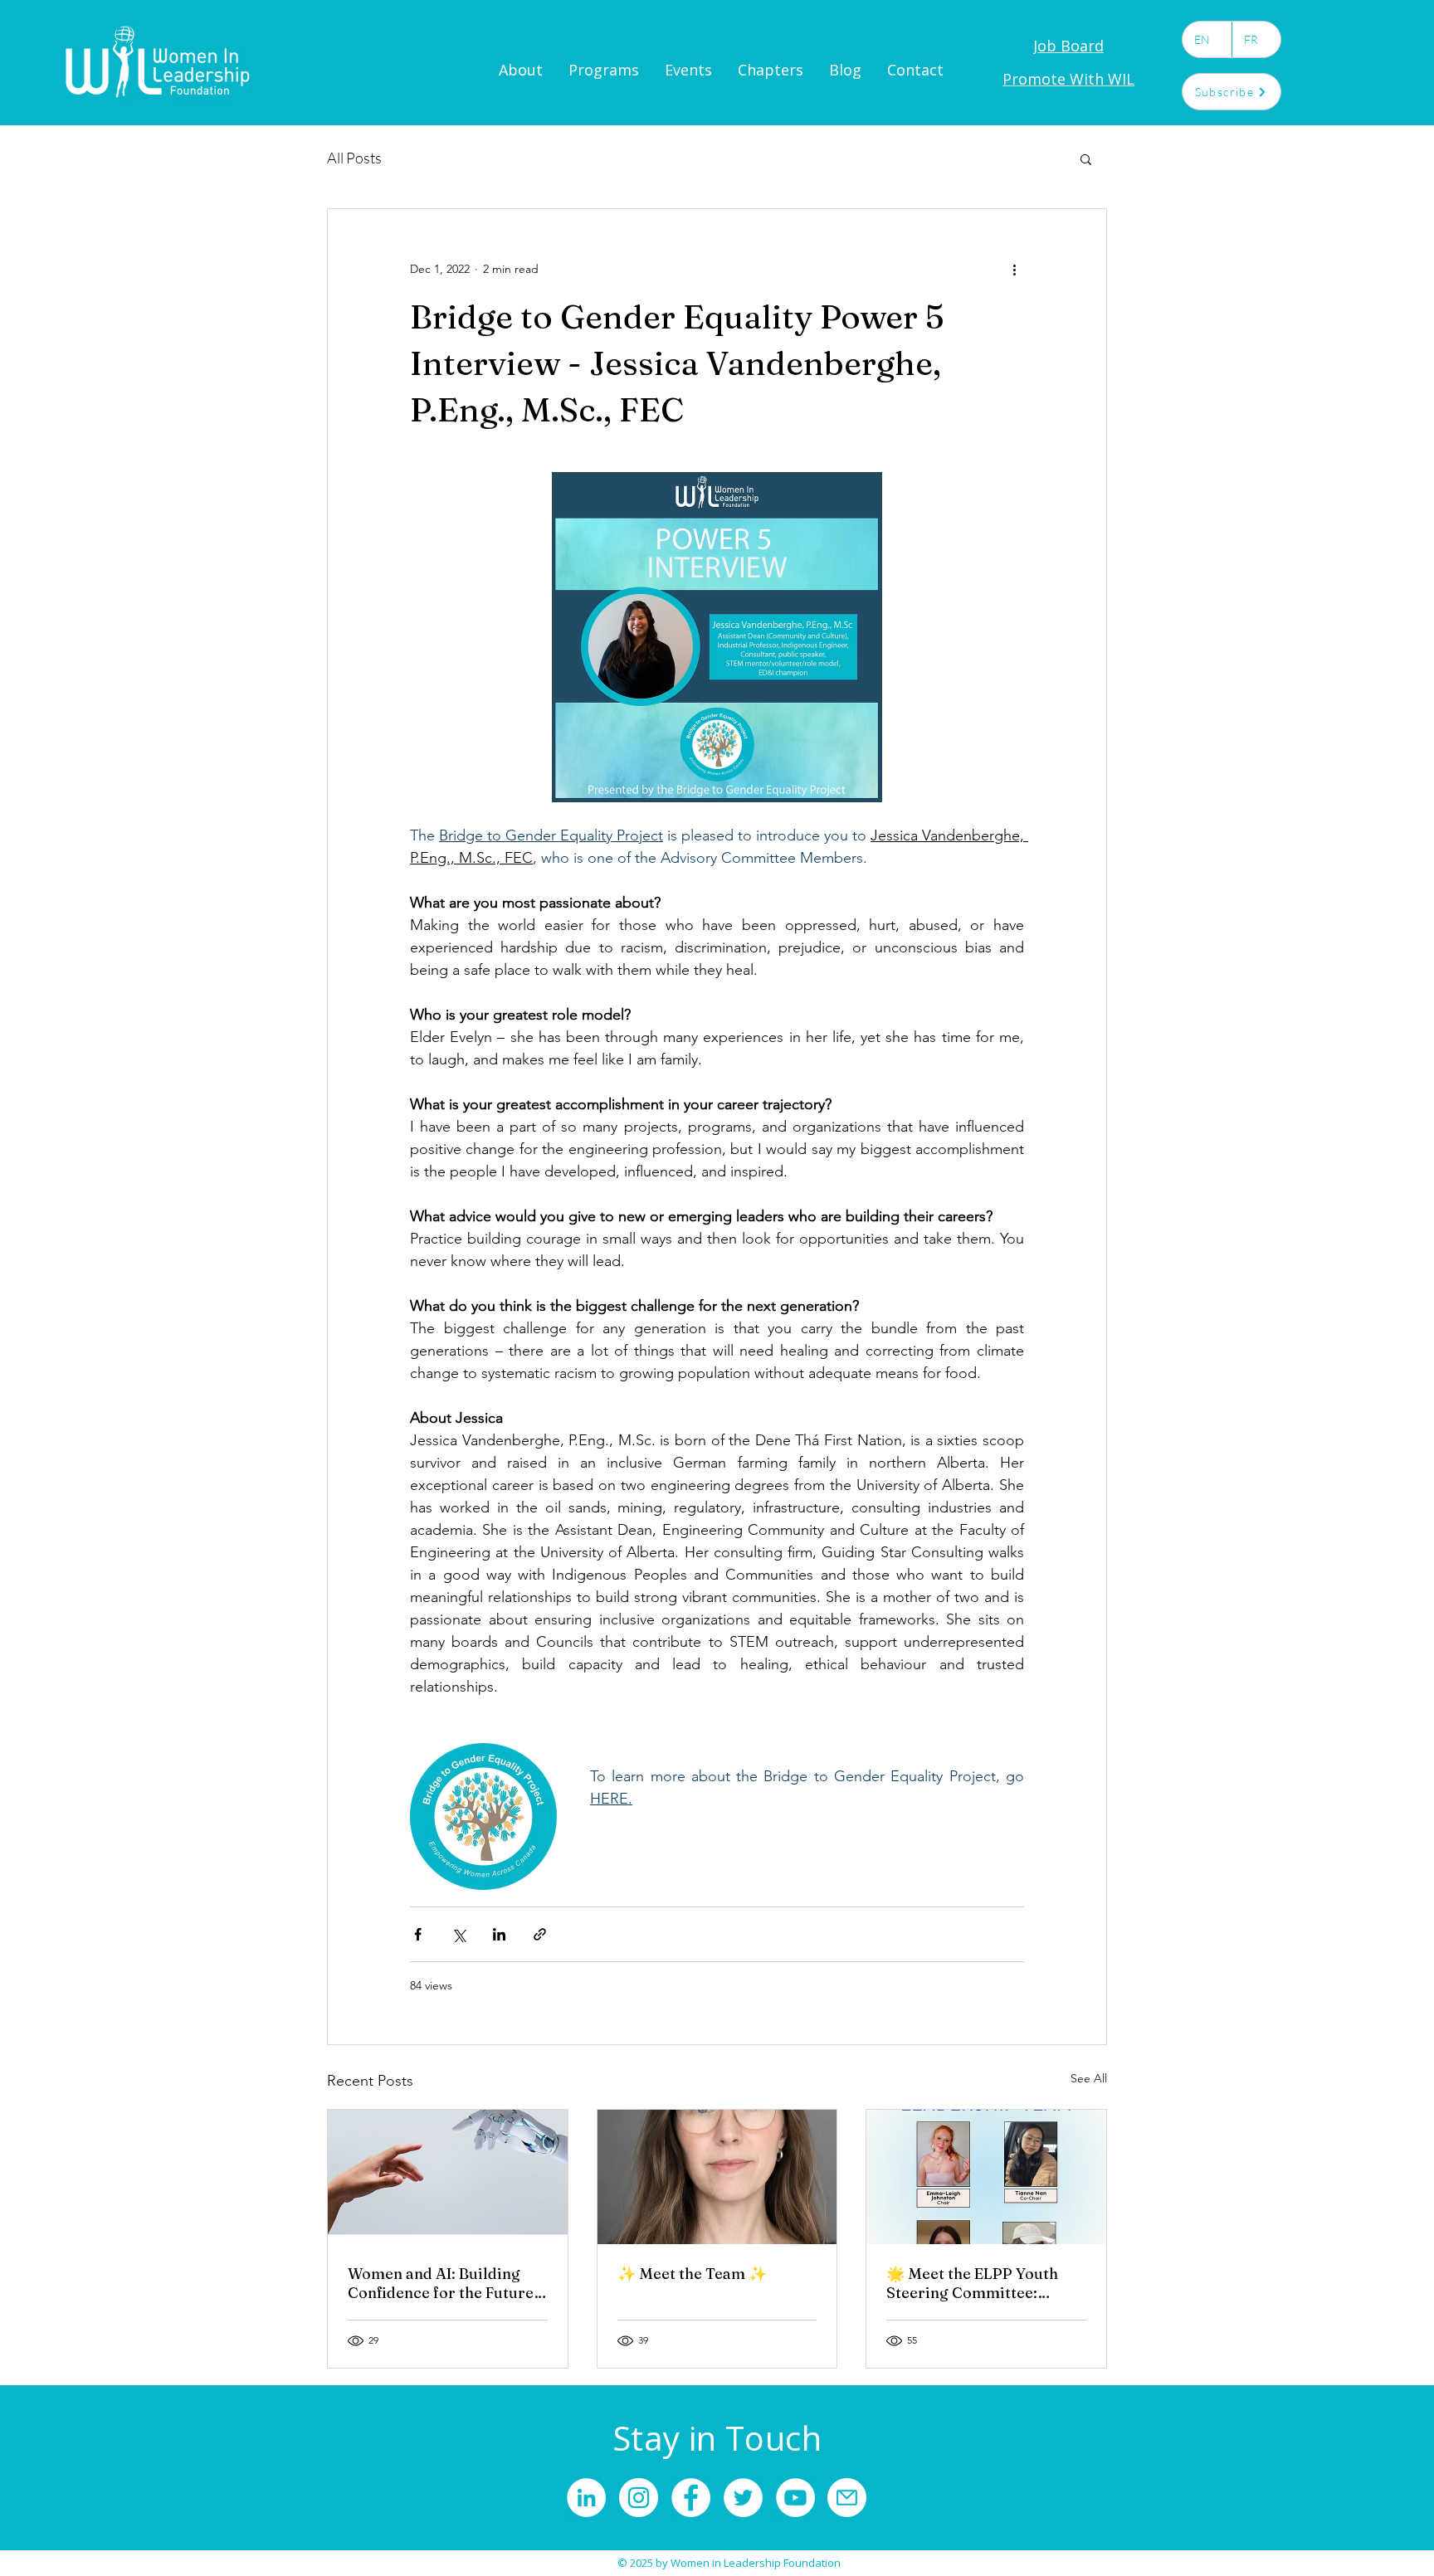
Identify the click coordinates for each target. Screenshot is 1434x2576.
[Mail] (847, 2498)
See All (1089, 2078)
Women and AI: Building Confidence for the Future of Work (441, 2283)
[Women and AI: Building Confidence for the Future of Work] (448, 2177)
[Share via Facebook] (418, 1934)
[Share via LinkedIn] (499, 1934)
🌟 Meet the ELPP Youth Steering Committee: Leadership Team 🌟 (972, 2283)
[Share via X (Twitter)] (458, 1934)
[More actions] (1014, 269)
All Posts (354, 158)
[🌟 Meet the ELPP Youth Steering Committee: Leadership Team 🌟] (986, 2177)
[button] (1086, 158)
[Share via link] (540, 1934)
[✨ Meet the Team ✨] (717, 2177)
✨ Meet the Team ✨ (692, 2274)
